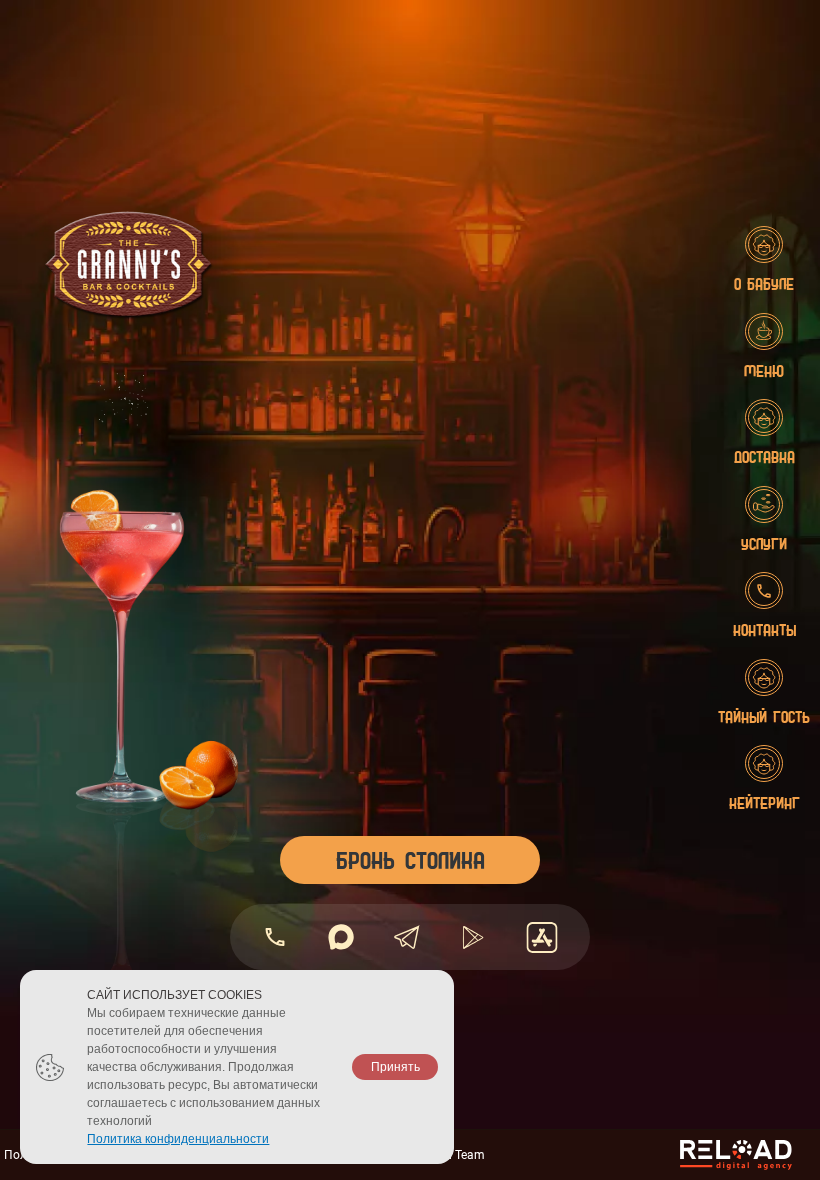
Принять (395, 1067)
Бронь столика (410, 859)
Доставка (764, 456)
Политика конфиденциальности (178, 1139)
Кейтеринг (764, 802)
